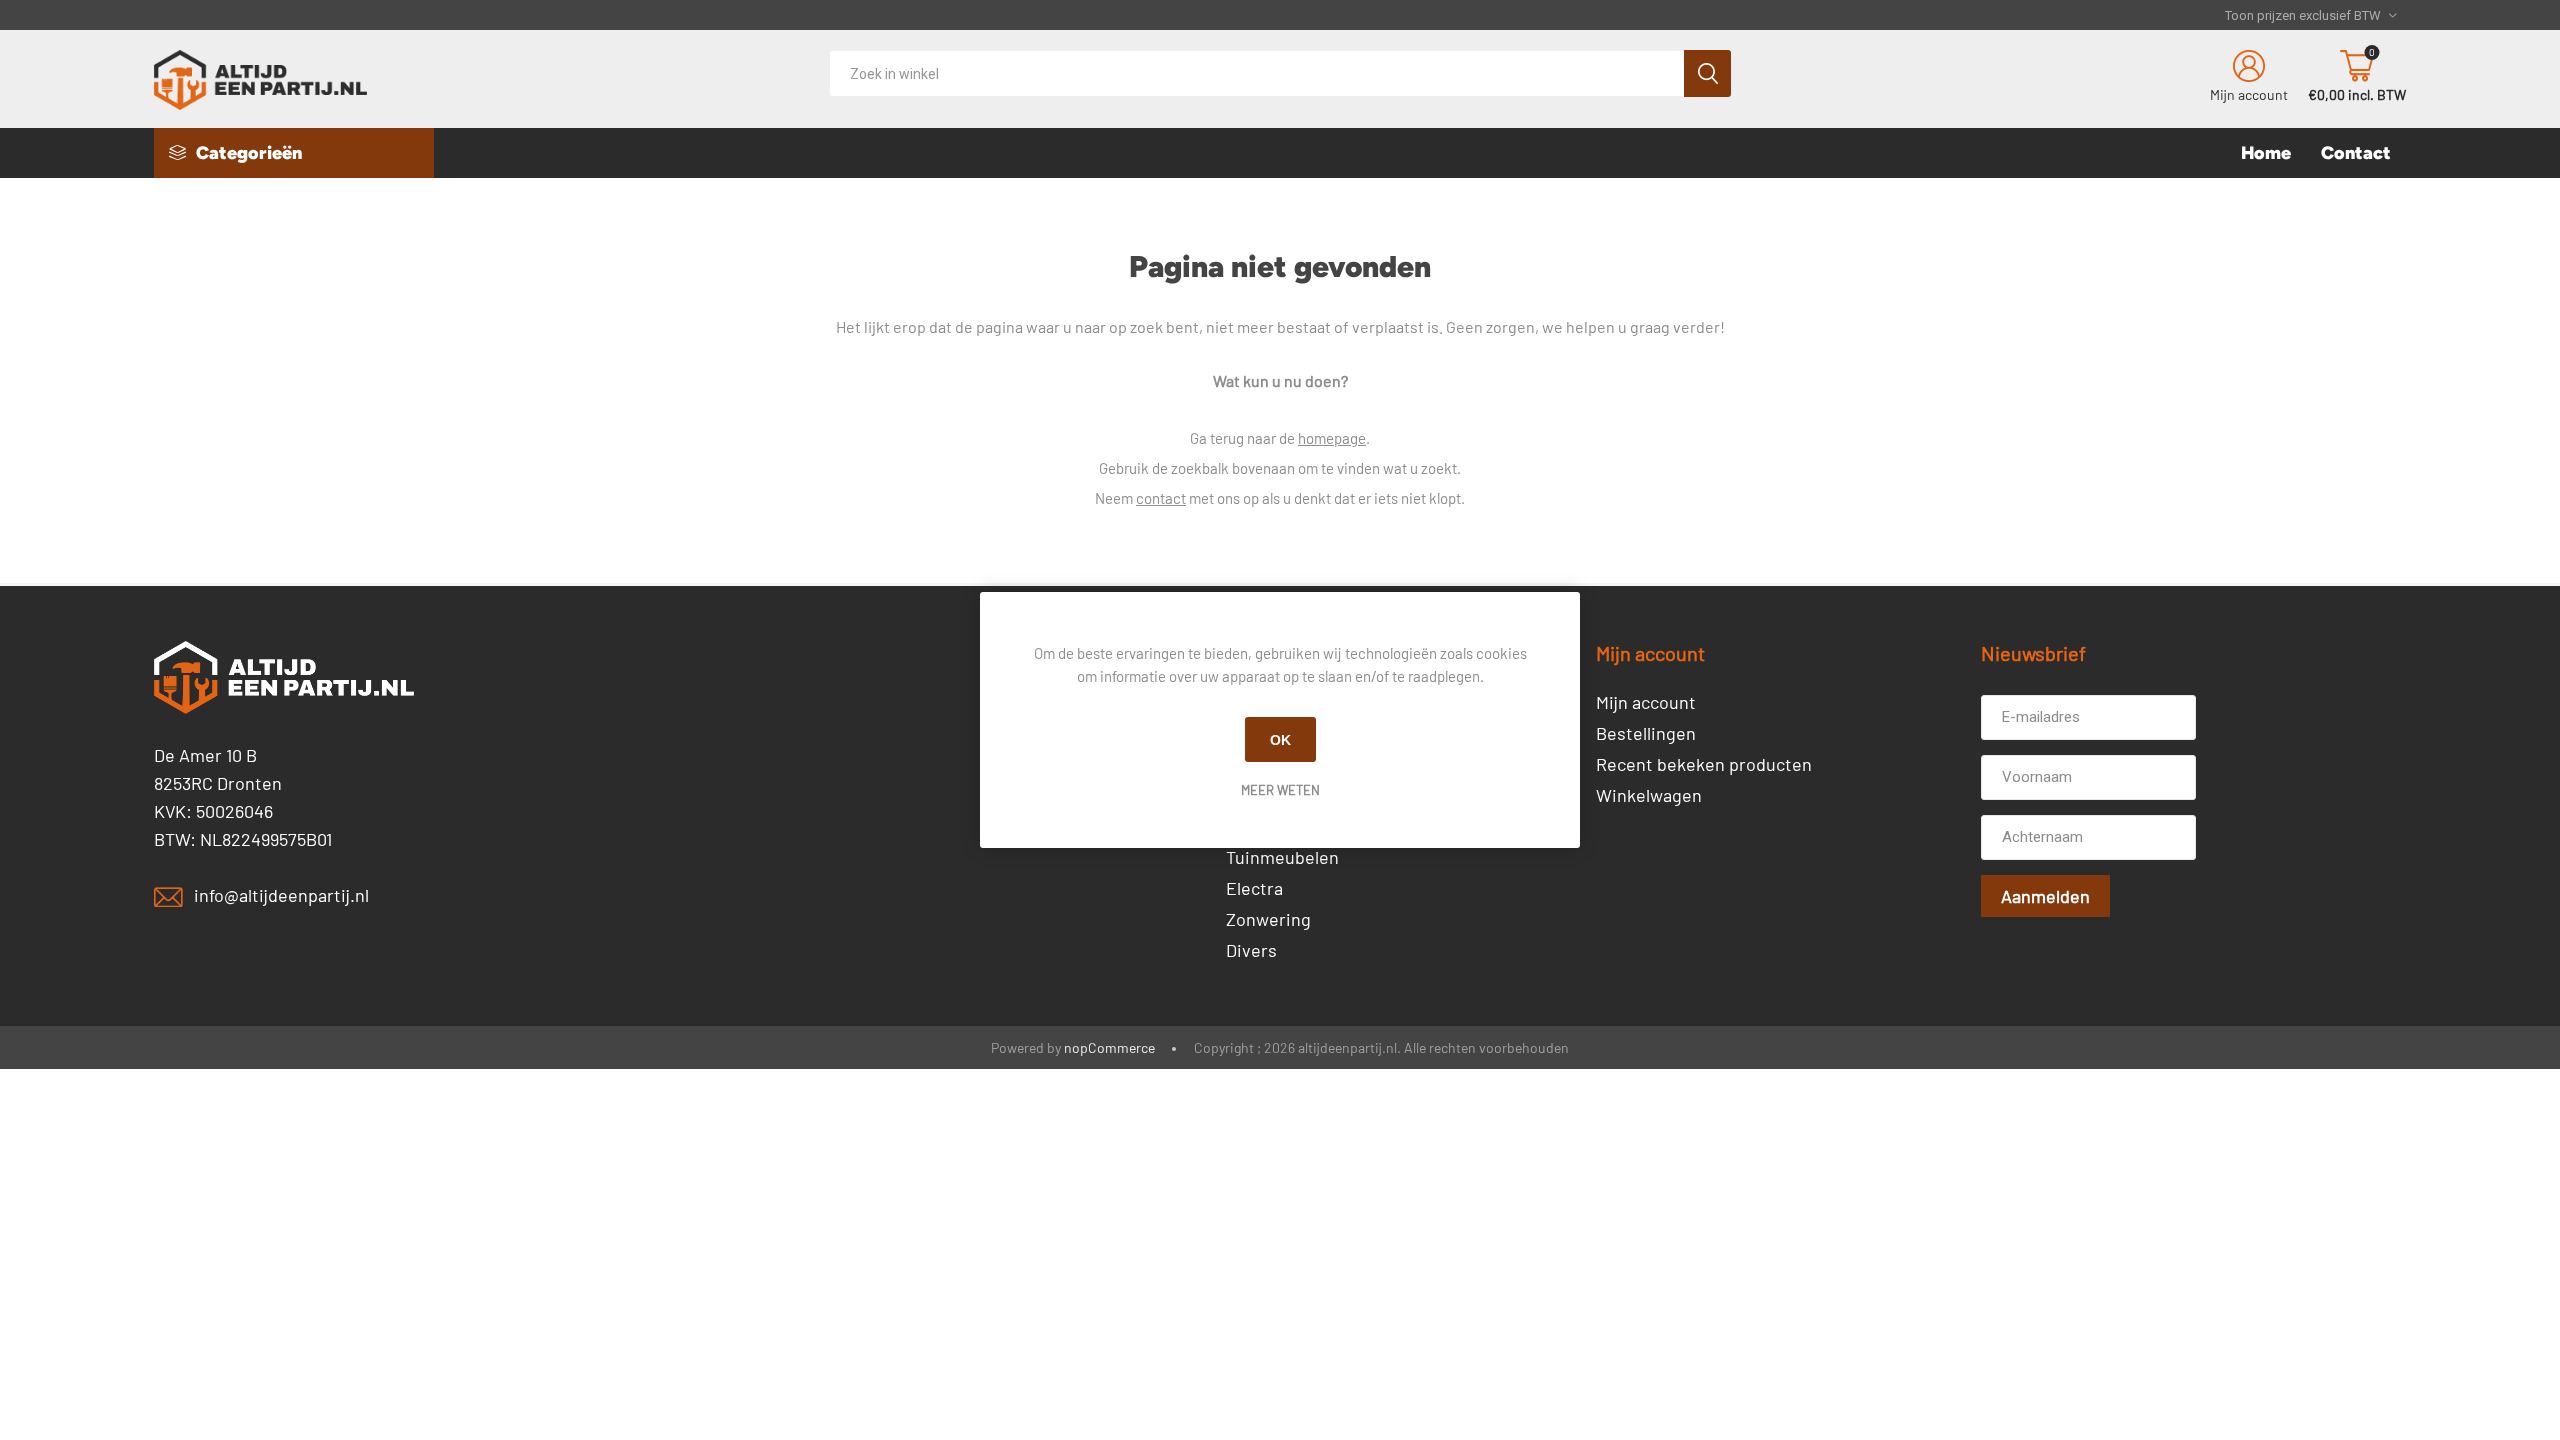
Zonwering (1268, 919)
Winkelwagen (1649, 795)
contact (1161, 498)
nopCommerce (1109, 1047)
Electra (1254, 888)
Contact (2356, 153)
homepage (1332, 438)
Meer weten (1280, 790)
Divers (1251, 950)
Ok (1280, 740)
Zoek (1707, 73)
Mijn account (2249, 94)
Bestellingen (1646, 733)
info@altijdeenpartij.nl (281, 895)
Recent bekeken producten (1704, 764)
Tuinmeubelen (1282, 857)
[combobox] (1256, 73)
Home (2266, 153)
